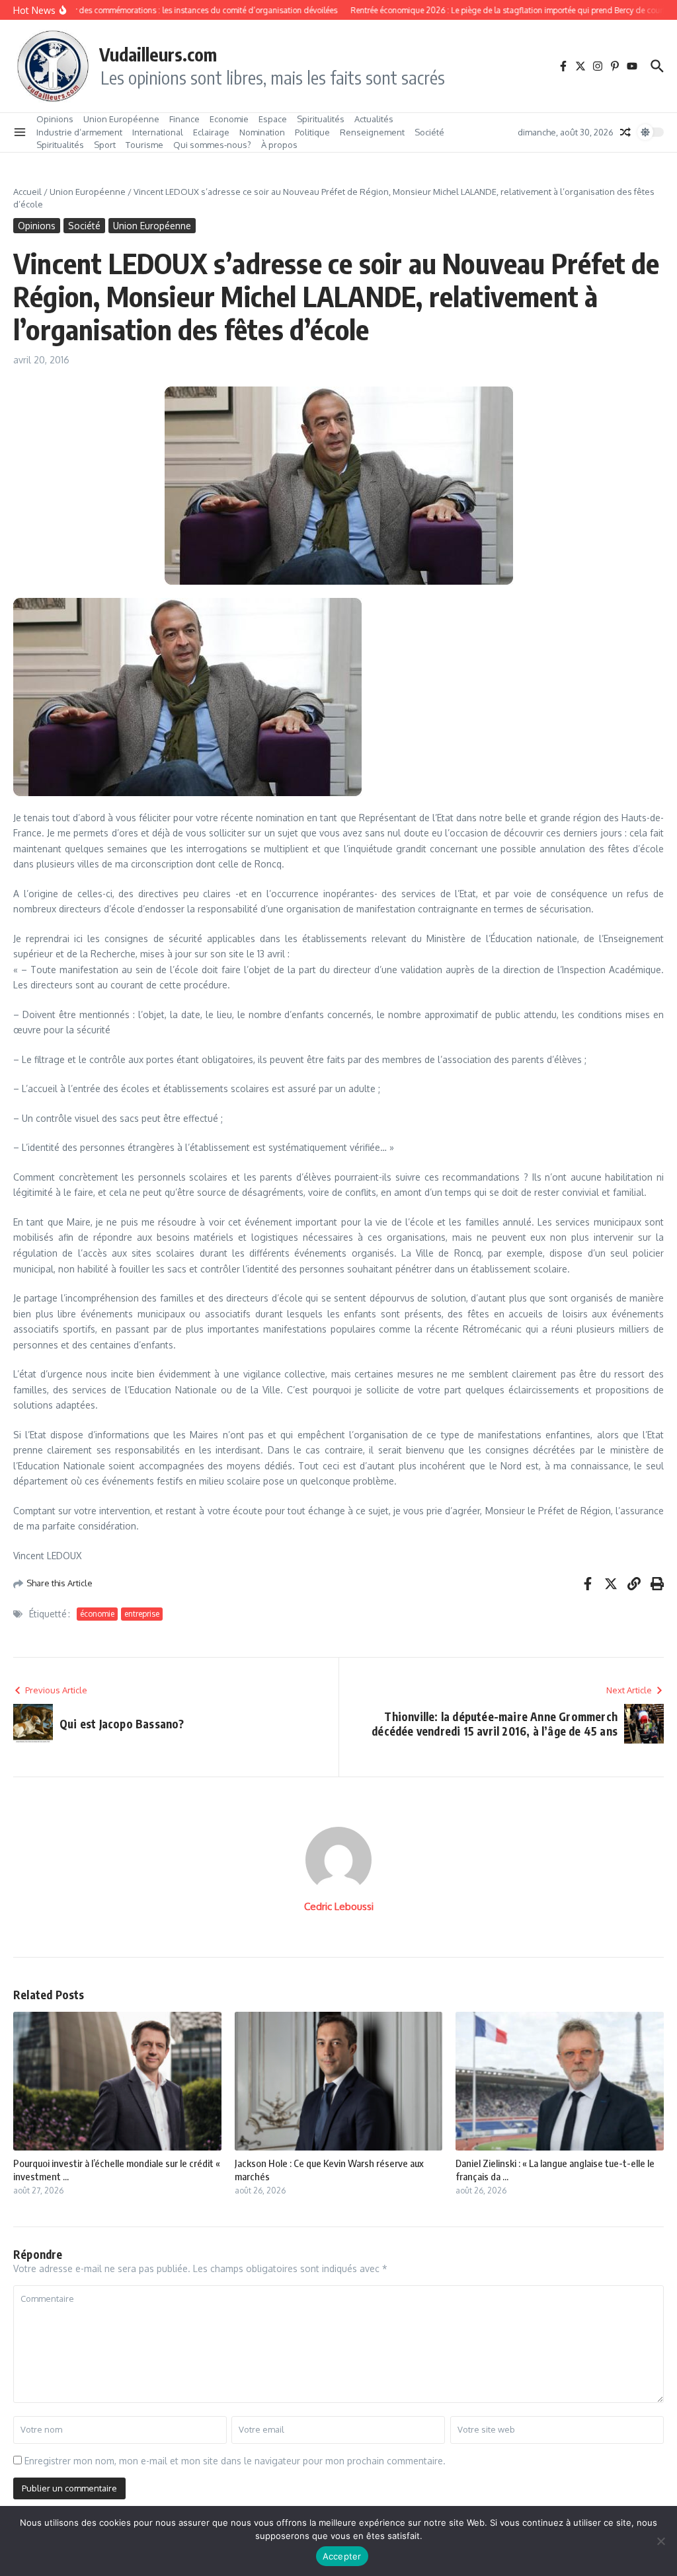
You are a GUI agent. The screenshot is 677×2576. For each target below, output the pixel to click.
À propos (279, 145)
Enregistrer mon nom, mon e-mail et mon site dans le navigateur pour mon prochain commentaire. (235, 2461)
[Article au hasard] (625, 132)
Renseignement (372, 132)
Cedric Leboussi (339, 1906)
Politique (312, 132)
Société (429, 132)
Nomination (262, 132)
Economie (229, 119)
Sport (105, 145)
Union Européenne (121, 119)
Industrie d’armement (79, 132)
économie (97, 1614)
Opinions (55, 119)
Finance (184, 119)
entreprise (142, 1614)
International (158, 132)
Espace (273, 119)
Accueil (27, 192)
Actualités (374, 119)
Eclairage (211, 132)
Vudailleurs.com (158, 54)
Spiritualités (321, 119)
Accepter (342, 2556)
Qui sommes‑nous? (212, 145)
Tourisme (144, 145)
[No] (660, 2541)
